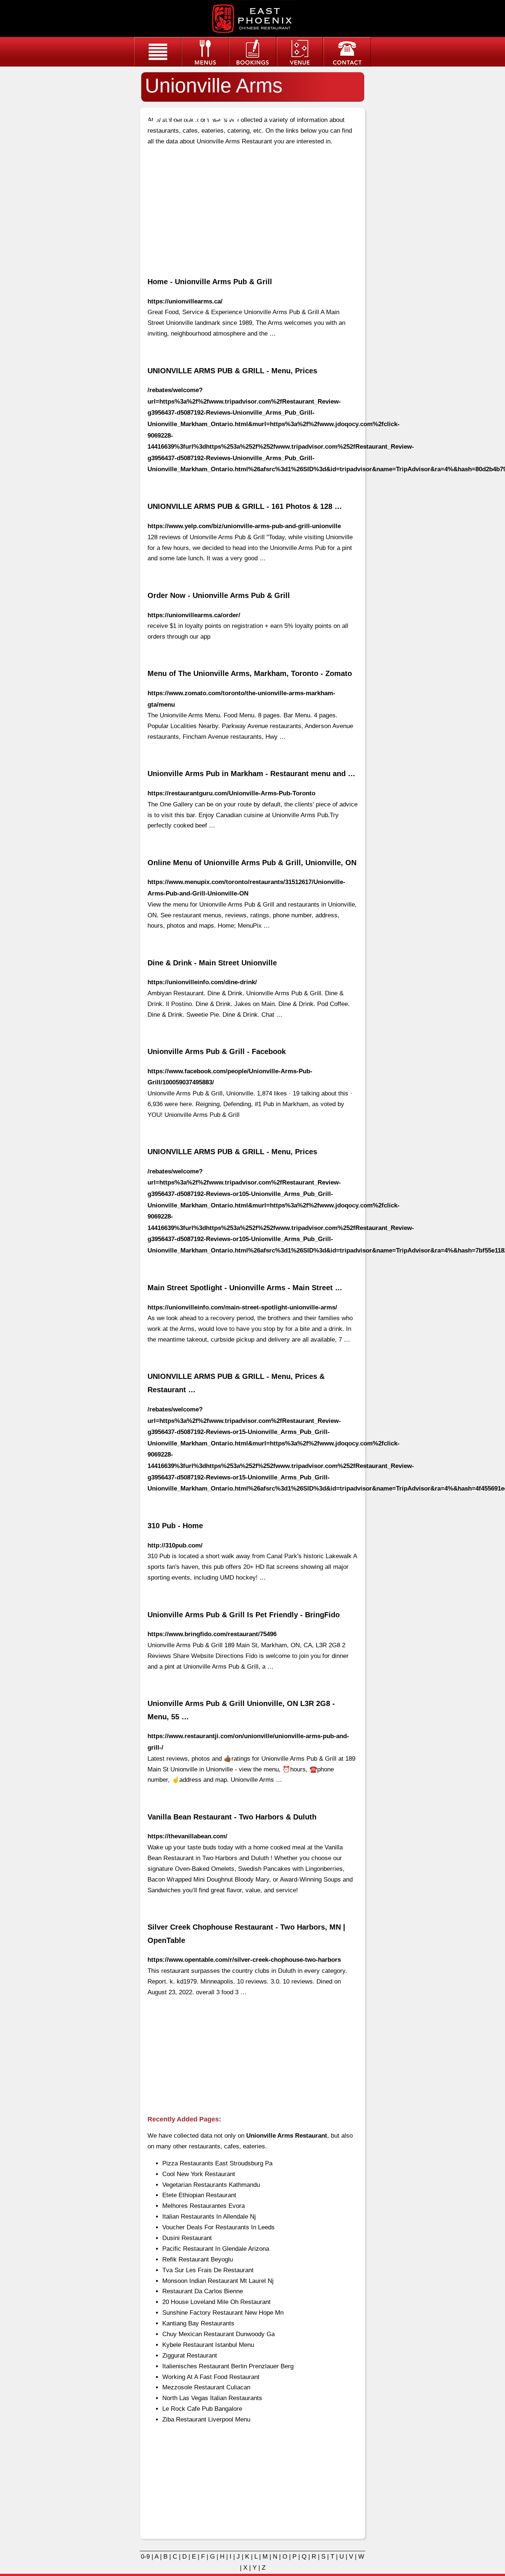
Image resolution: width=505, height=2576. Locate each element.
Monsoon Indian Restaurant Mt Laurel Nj (218, 2281)
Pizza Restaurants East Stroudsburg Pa (217, 2163)
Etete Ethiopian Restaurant (199, 2195)
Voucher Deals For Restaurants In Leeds (218, 2227)
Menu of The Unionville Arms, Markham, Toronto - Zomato (250, 673)
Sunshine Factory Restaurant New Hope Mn (223, 2313)
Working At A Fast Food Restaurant (211, 2377)
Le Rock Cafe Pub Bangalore (202, 2409)
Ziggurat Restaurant (190, 2356)
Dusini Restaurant (187, 2238)
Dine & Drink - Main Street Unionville (212, 963)
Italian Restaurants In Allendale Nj (209, 2217)
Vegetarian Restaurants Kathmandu (211, 2185)
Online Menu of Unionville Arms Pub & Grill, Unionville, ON (252, 863)
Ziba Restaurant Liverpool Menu (206, 2419)
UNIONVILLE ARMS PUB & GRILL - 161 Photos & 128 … (245, 506)
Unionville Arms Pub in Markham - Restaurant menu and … (251, 774)
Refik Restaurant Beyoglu (198, 2259)
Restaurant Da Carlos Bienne (203, 2291)
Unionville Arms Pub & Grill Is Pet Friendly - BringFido (244, 1615)
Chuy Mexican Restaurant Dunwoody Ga (218, 2334)
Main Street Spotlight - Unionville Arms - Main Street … (245, 1288)
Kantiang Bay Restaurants (198, 2323)
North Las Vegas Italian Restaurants (212, 2398)
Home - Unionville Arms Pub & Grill (210, 282)
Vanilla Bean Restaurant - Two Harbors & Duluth (232, 1817)
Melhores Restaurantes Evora (204, 2206)
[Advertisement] (253, 205)
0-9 (145, 2557)
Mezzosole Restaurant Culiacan (206, 2387)
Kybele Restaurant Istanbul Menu (208, 2345)
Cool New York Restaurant (199, 2174)
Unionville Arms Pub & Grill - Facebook (217, 1051)
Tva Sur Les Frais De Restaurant (208, 2270)
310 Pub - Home (175, 1526)
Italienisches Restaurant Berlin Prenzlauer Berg (228, 2366)
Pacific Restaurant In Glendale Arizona (216, 2249)
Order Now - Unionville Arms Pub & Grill (219, 595)
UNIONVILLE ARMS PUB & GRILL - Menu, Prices (232, 371)
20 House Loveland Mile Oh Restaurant (216, 2302)
